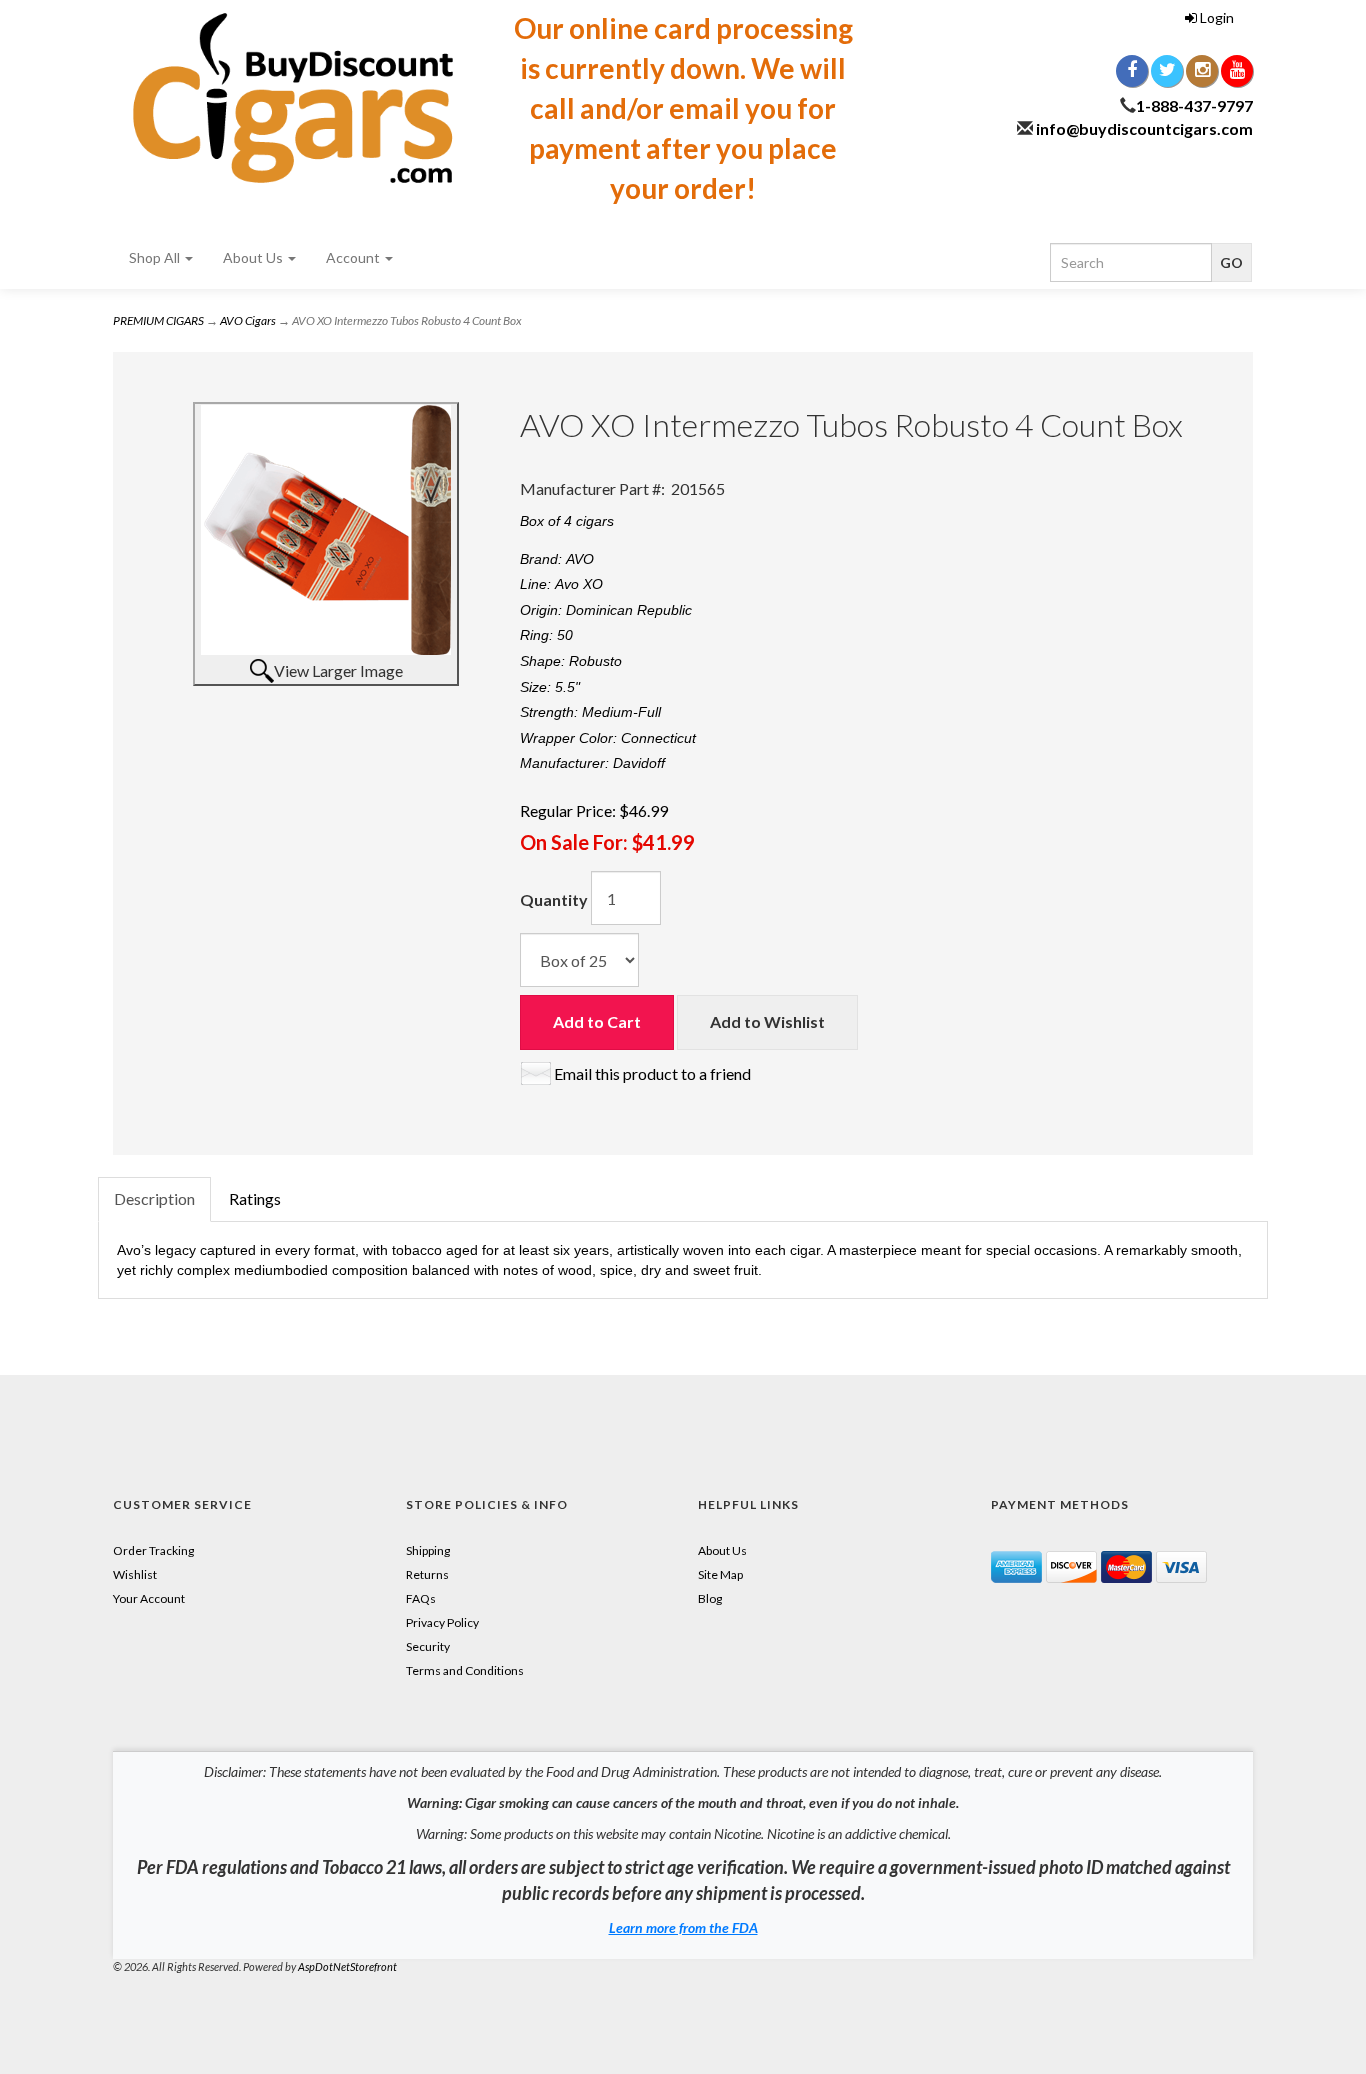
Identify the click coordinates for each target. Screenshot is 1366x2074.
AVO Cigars (248, 320)
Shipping (428, 1550)
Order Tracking (153, 1550)
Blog (710, 1598)
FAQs (421, 1598)
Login (1215, 17)
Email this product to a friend (652, 1073)
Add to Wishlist (767, 1021)
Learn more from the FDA (683, 1927)
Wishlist (135, 1574)
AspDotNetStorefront (347, 1966)
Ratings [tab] (255, 1198)
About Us (254, 257)
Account (354, 257)
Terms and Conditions (465, 1670)
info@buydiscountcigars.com (1144, 128)
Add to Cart (597, 1021)
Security (428, 1646)
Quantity (554, 899)
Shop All (156, 257)
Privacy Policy (442, 1622)
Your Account (149, 1598)
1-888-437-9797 (1194, 105)
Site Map (720, 1574)
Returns (427, 1574)
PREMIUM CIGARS (158, 320)
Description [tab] (154, 1198)
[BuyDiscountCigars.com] (293, 98)
